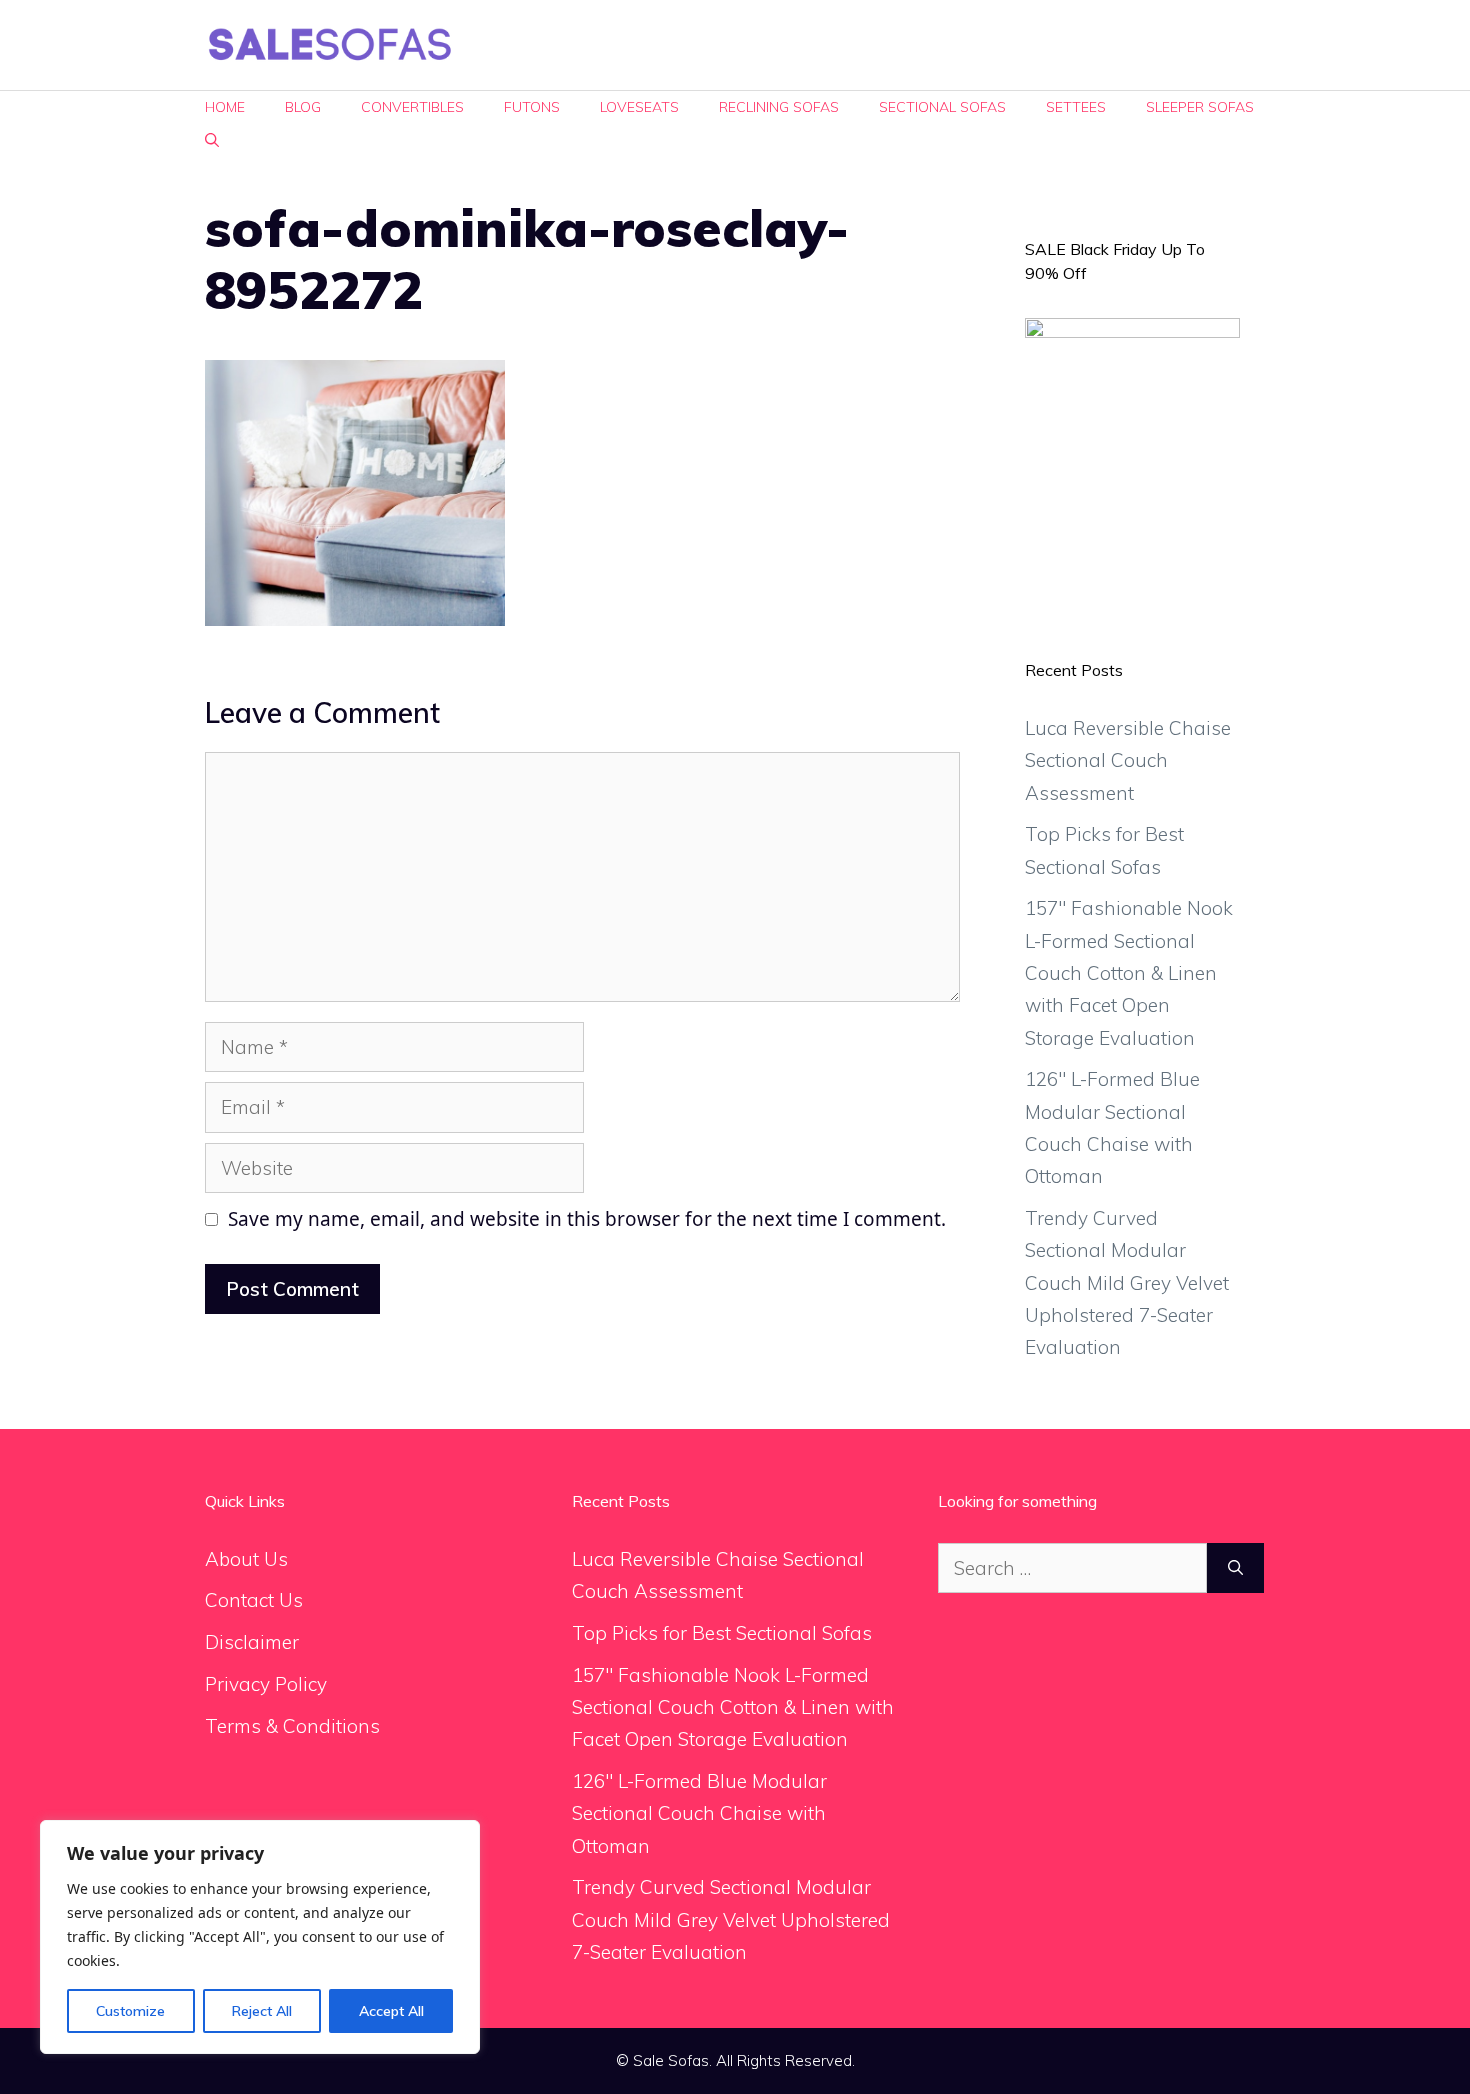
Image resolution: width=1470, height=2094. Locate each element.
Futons (532, 107)
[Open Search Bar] (212, 140)
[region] (260, 1937)
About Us (246, 1559)
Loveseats (639, 107)
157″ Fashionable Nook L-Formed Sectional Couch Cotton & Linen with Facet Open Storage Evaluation (1129, 972)
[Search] (1235, 1568)
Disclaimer (252, 1642)
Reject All (262, 2011)
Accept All (391, 2011)
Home (225, 107)
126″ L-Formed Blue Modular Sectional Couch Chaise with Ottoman (699, 1813)
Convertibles (412, 107)
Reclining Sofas (779, 107)
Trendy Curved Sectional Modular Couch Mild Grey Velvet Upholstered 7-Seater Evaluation (1127, 1282)
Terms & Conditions (292, 1726)
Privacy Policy (266, 1684)
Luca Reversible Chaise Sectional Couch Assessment (1128, 760)
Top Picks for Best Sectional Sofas (722, 1633)
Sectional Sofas (942, 107)
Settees (1076, 107)
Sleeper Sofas (1200, 107)
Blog (303, 107)
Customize (130, 2011)
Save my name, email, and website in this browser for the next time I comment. (587, 1219)
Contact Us (254, 1600)
